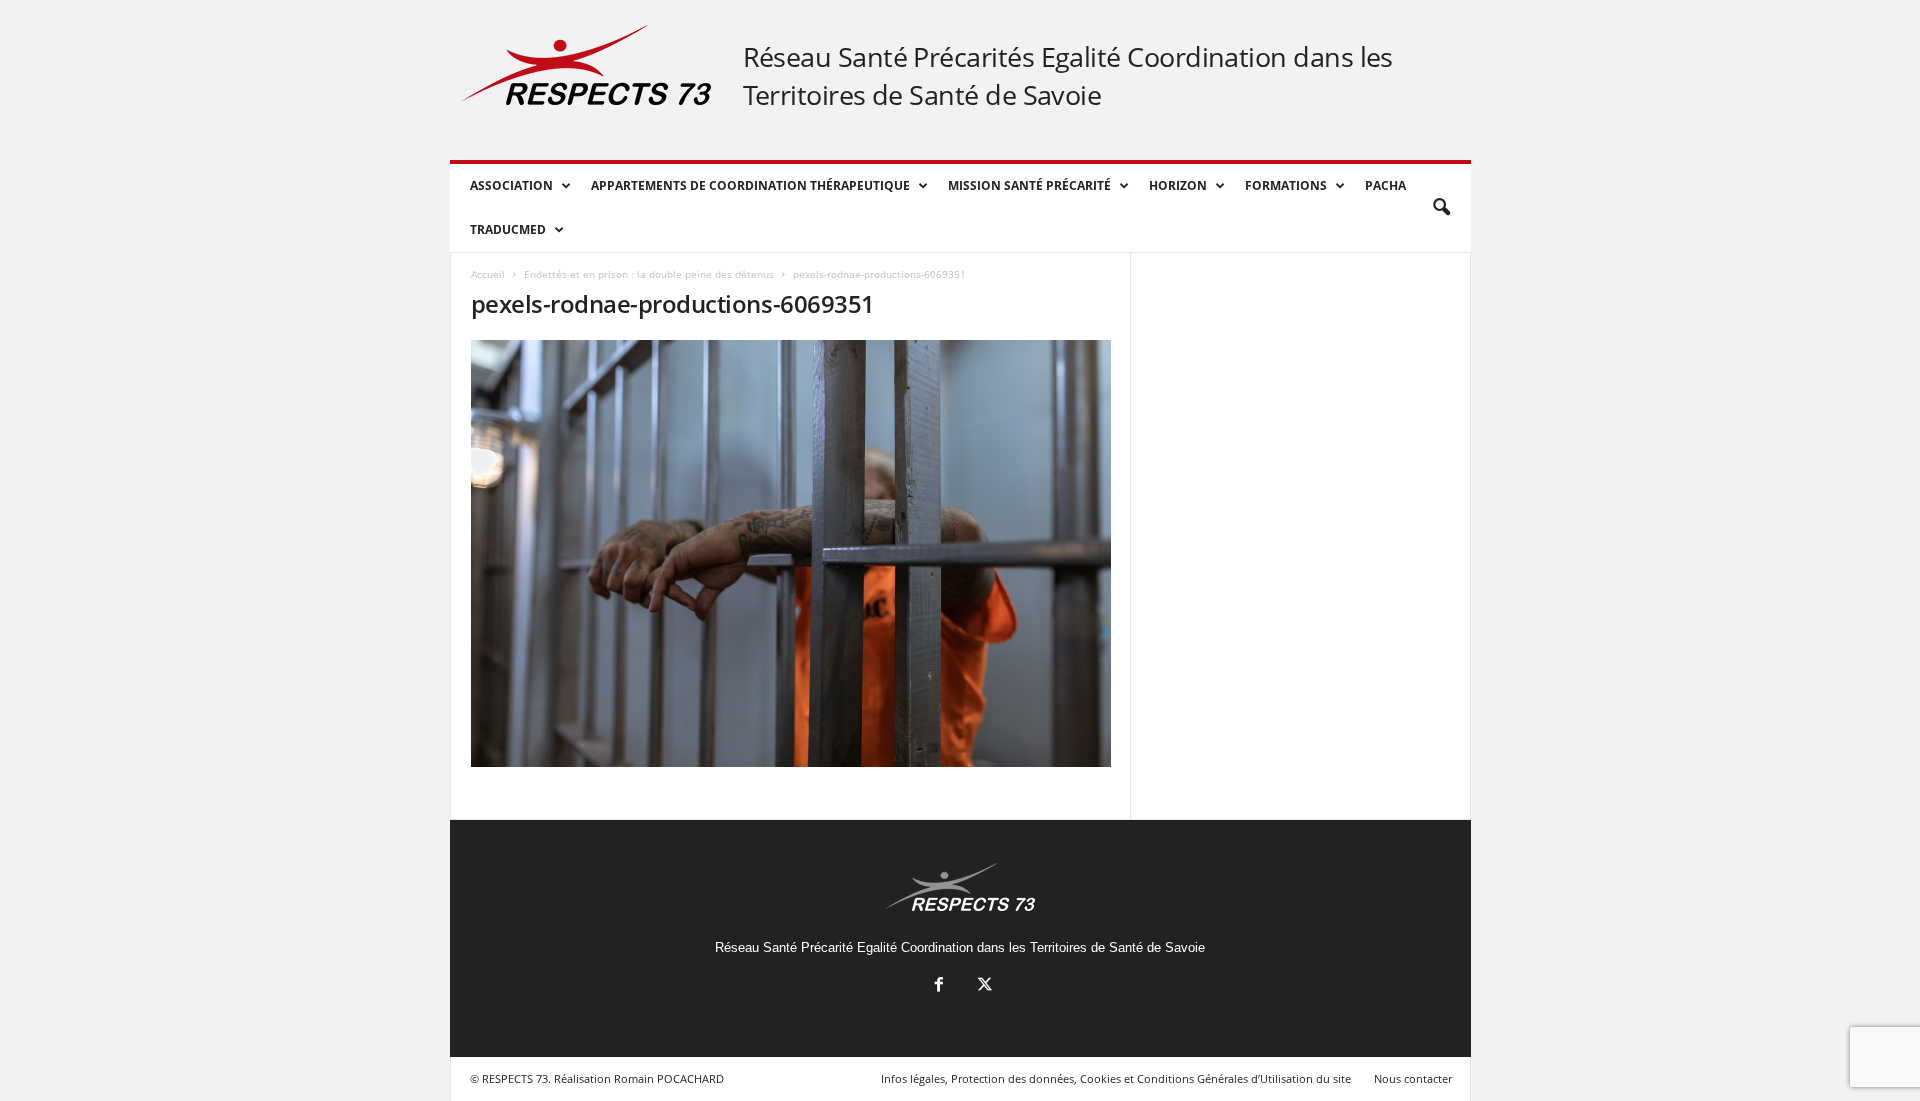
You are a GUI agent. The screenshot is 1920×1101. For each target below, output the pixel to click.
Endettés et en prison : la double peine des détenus (649, 274)
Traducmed (508, 229)
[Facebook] (939, 986)
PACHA (1385, 185)
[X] (983, 986)
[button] (1441, 208)
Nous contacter (1413, 1078)
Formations (1286, 185)
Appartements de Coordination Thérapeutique (750, 185)
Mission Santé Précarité (1029, 185)
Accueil (488, 274)
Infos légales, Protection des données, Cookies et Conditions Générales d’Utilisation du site (1116, 1078)
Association (511, 185)
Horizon (1178, 185)
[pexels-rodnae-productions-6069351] (791, 553)
